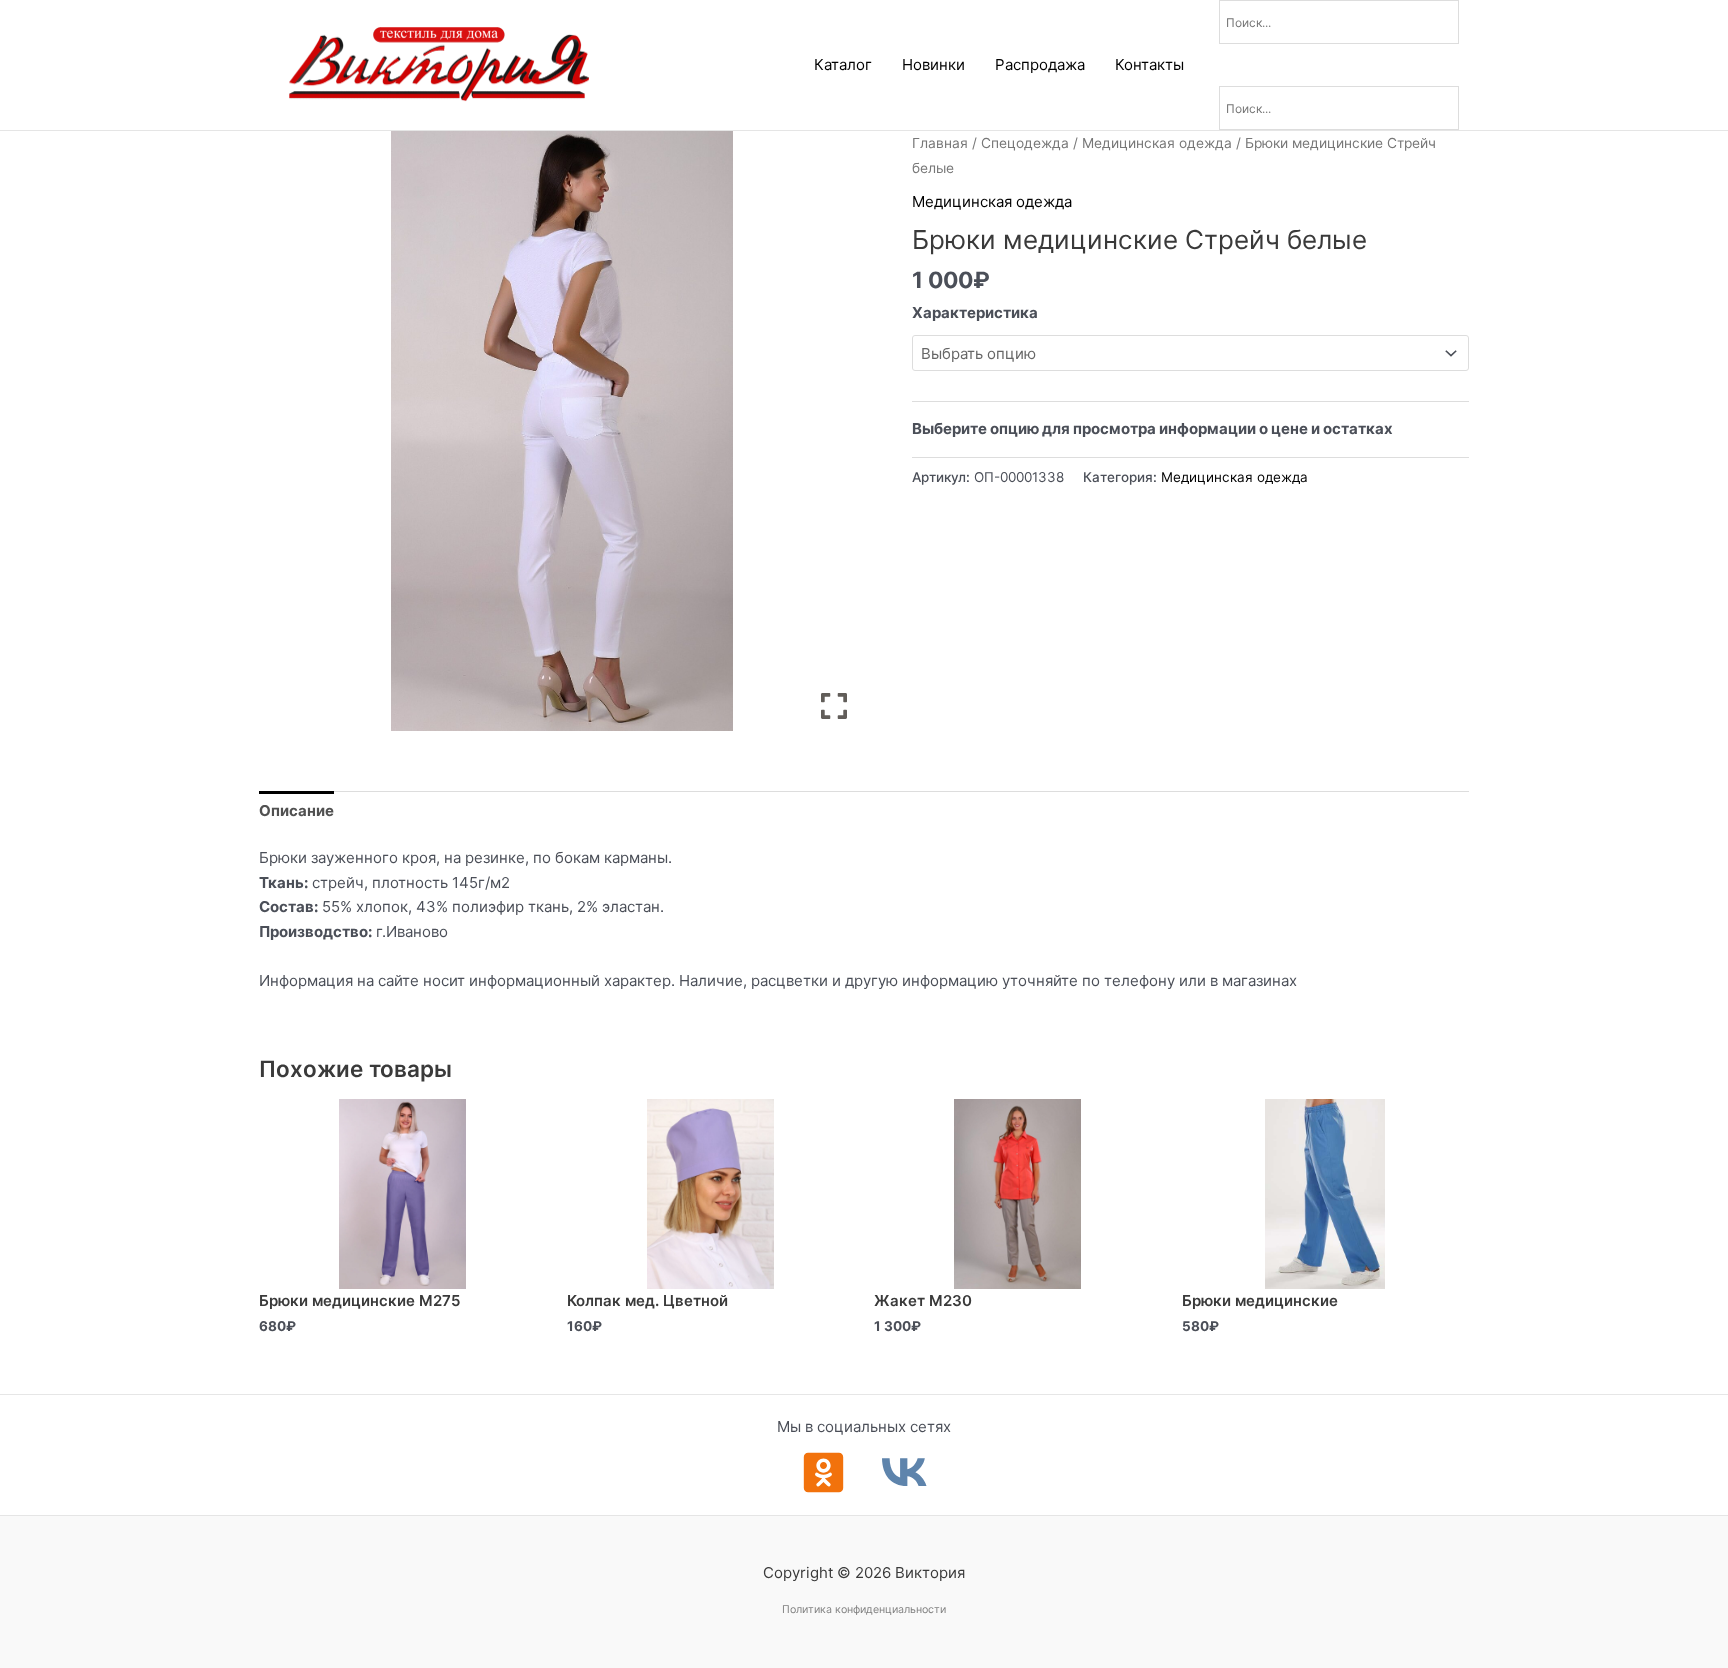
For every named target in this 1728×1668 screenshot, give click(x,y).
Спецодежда (1025, 143)
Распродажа (1040, 64)
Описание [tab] (296, 810)
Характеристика (975, 312)
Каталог (843, 64)
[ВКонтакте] (904, 1472)
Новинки (933, 64)
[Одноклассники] (823, 1472)
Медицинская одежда (1157, 143)
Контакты (1149, 64)
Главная (940, 143)
